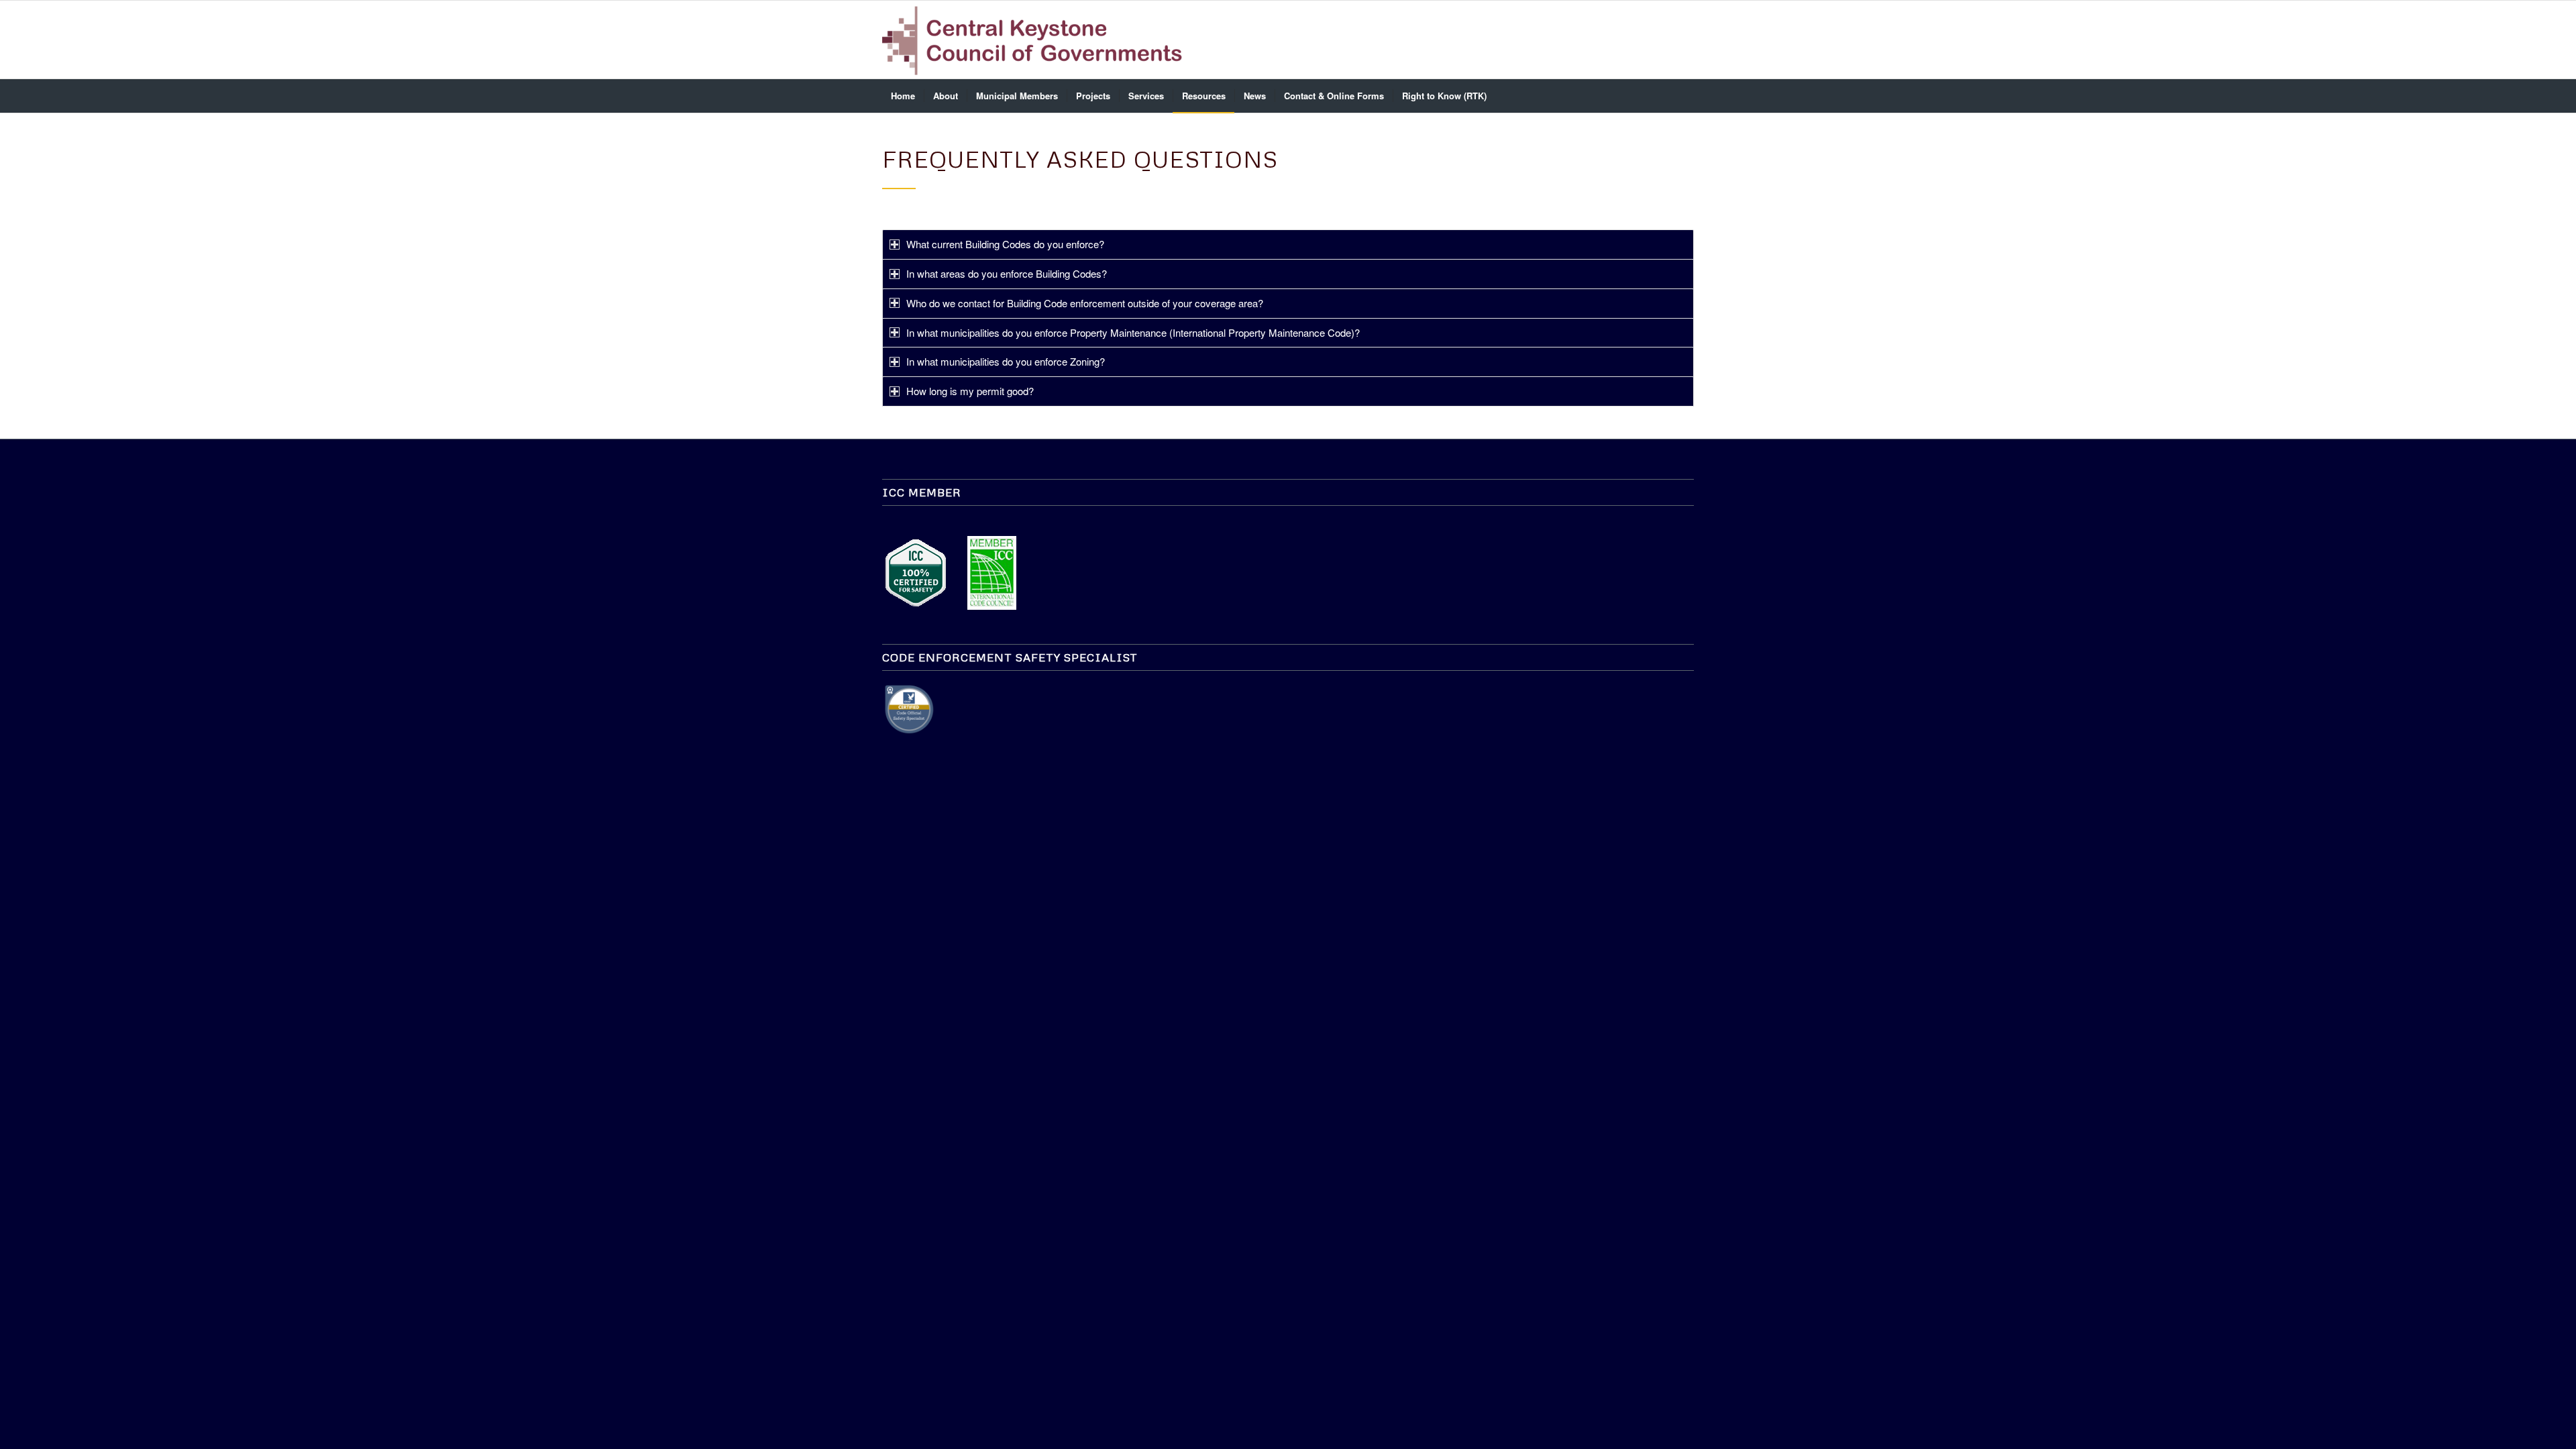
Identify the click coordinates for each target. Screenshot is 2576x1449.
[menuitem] (903, 96)
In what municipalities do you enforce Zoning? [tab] (1006, 361)
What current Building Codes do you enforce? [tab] (1005, 244)
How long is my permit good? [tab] (970, 391)
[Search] (1685, 96)
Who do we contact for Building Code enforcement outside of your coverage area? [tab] (1085, 303)
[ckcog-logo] (1038, 40)
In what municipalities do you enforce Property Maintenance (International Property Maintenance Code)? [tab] (1133, 332)
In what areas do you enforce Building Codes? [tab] (1007, 273)
